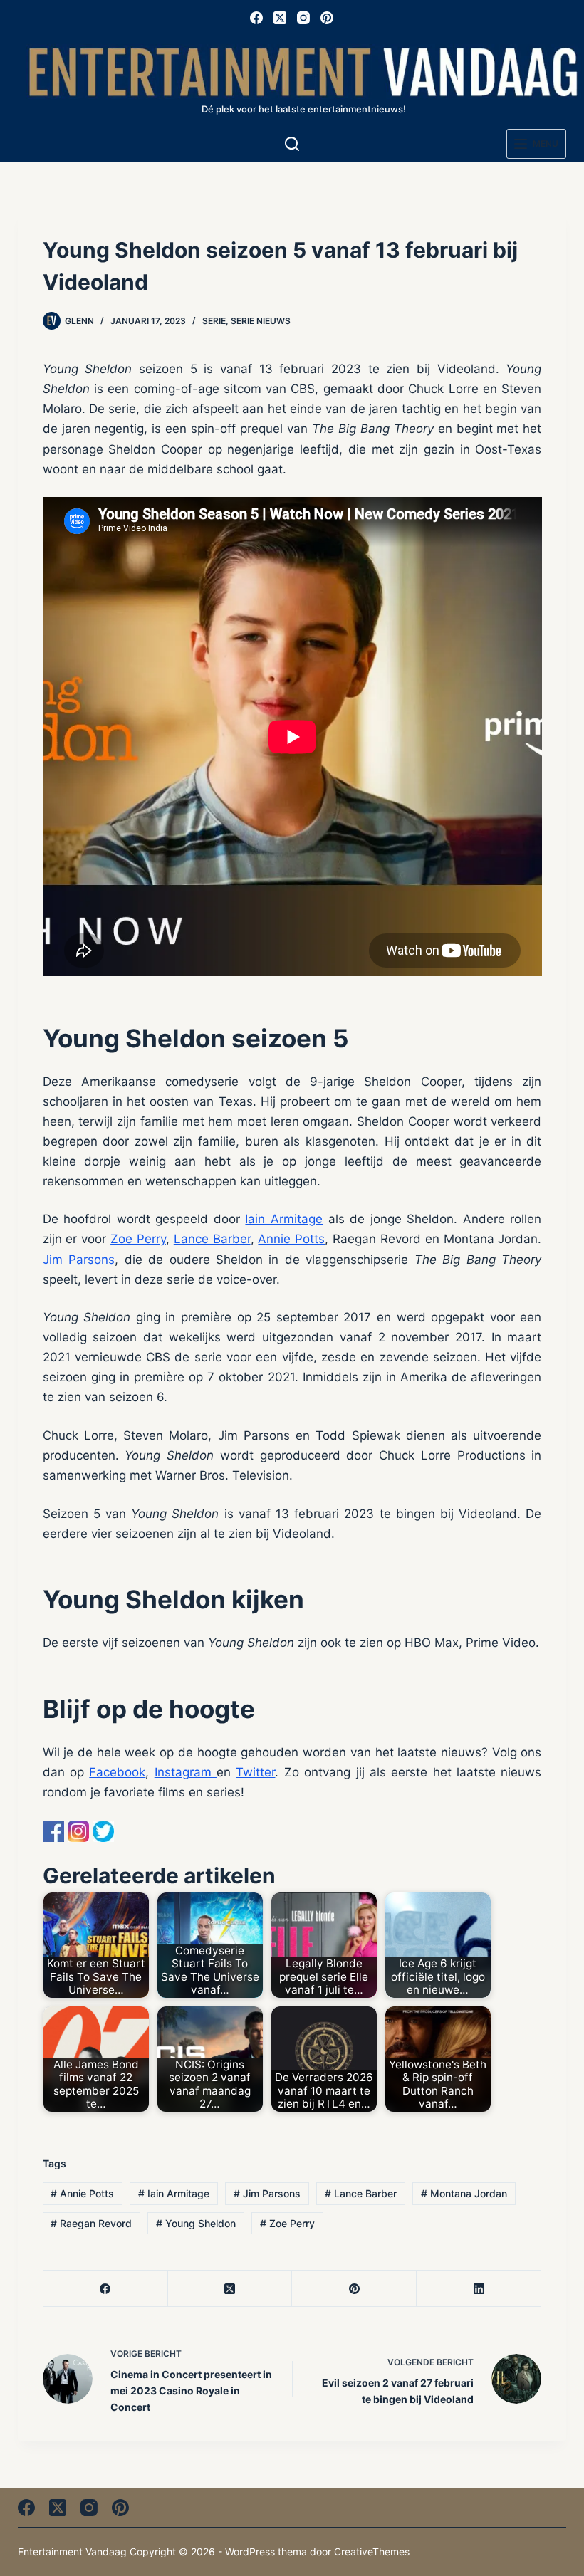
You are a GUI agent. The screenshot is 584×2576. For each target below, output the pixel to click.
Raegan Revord (91, 2223)
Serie (214, 321)
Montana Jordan (464, 2193)
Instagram (186, 1772)
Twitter (255, 1772)
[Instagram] (303, 18)
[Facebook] (256, 18)
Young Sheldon (196, 2223)
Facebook (117, 1772)
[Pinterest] (327, 18)
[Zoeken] (292, 144)
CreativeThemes (372, 2551)
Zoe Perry (138, 1239)
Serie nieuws (261, 321)
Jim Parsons (79, 1260)
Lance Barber (212, 1239)
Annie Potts (291, 1239)
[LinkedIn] (479, 2289)
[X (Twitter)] (280, 18)
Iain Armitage (284, 1219)
